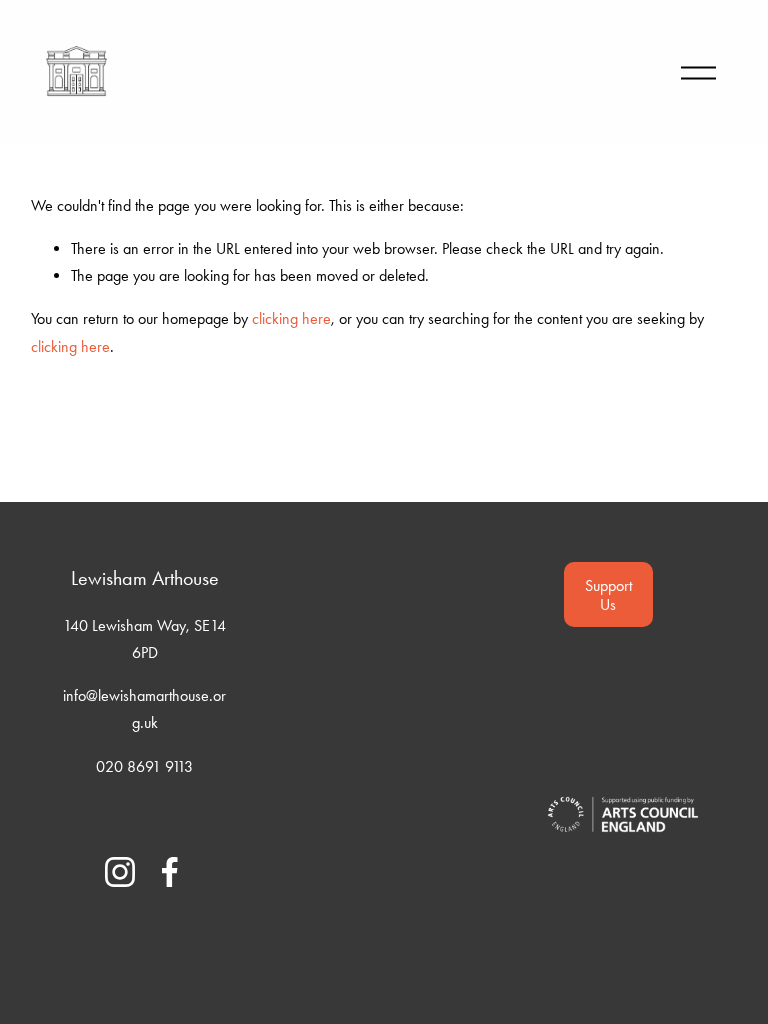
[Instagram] (120, 872)
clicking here (291, 318)
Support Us (608, 595)
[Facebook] (170, 872)
